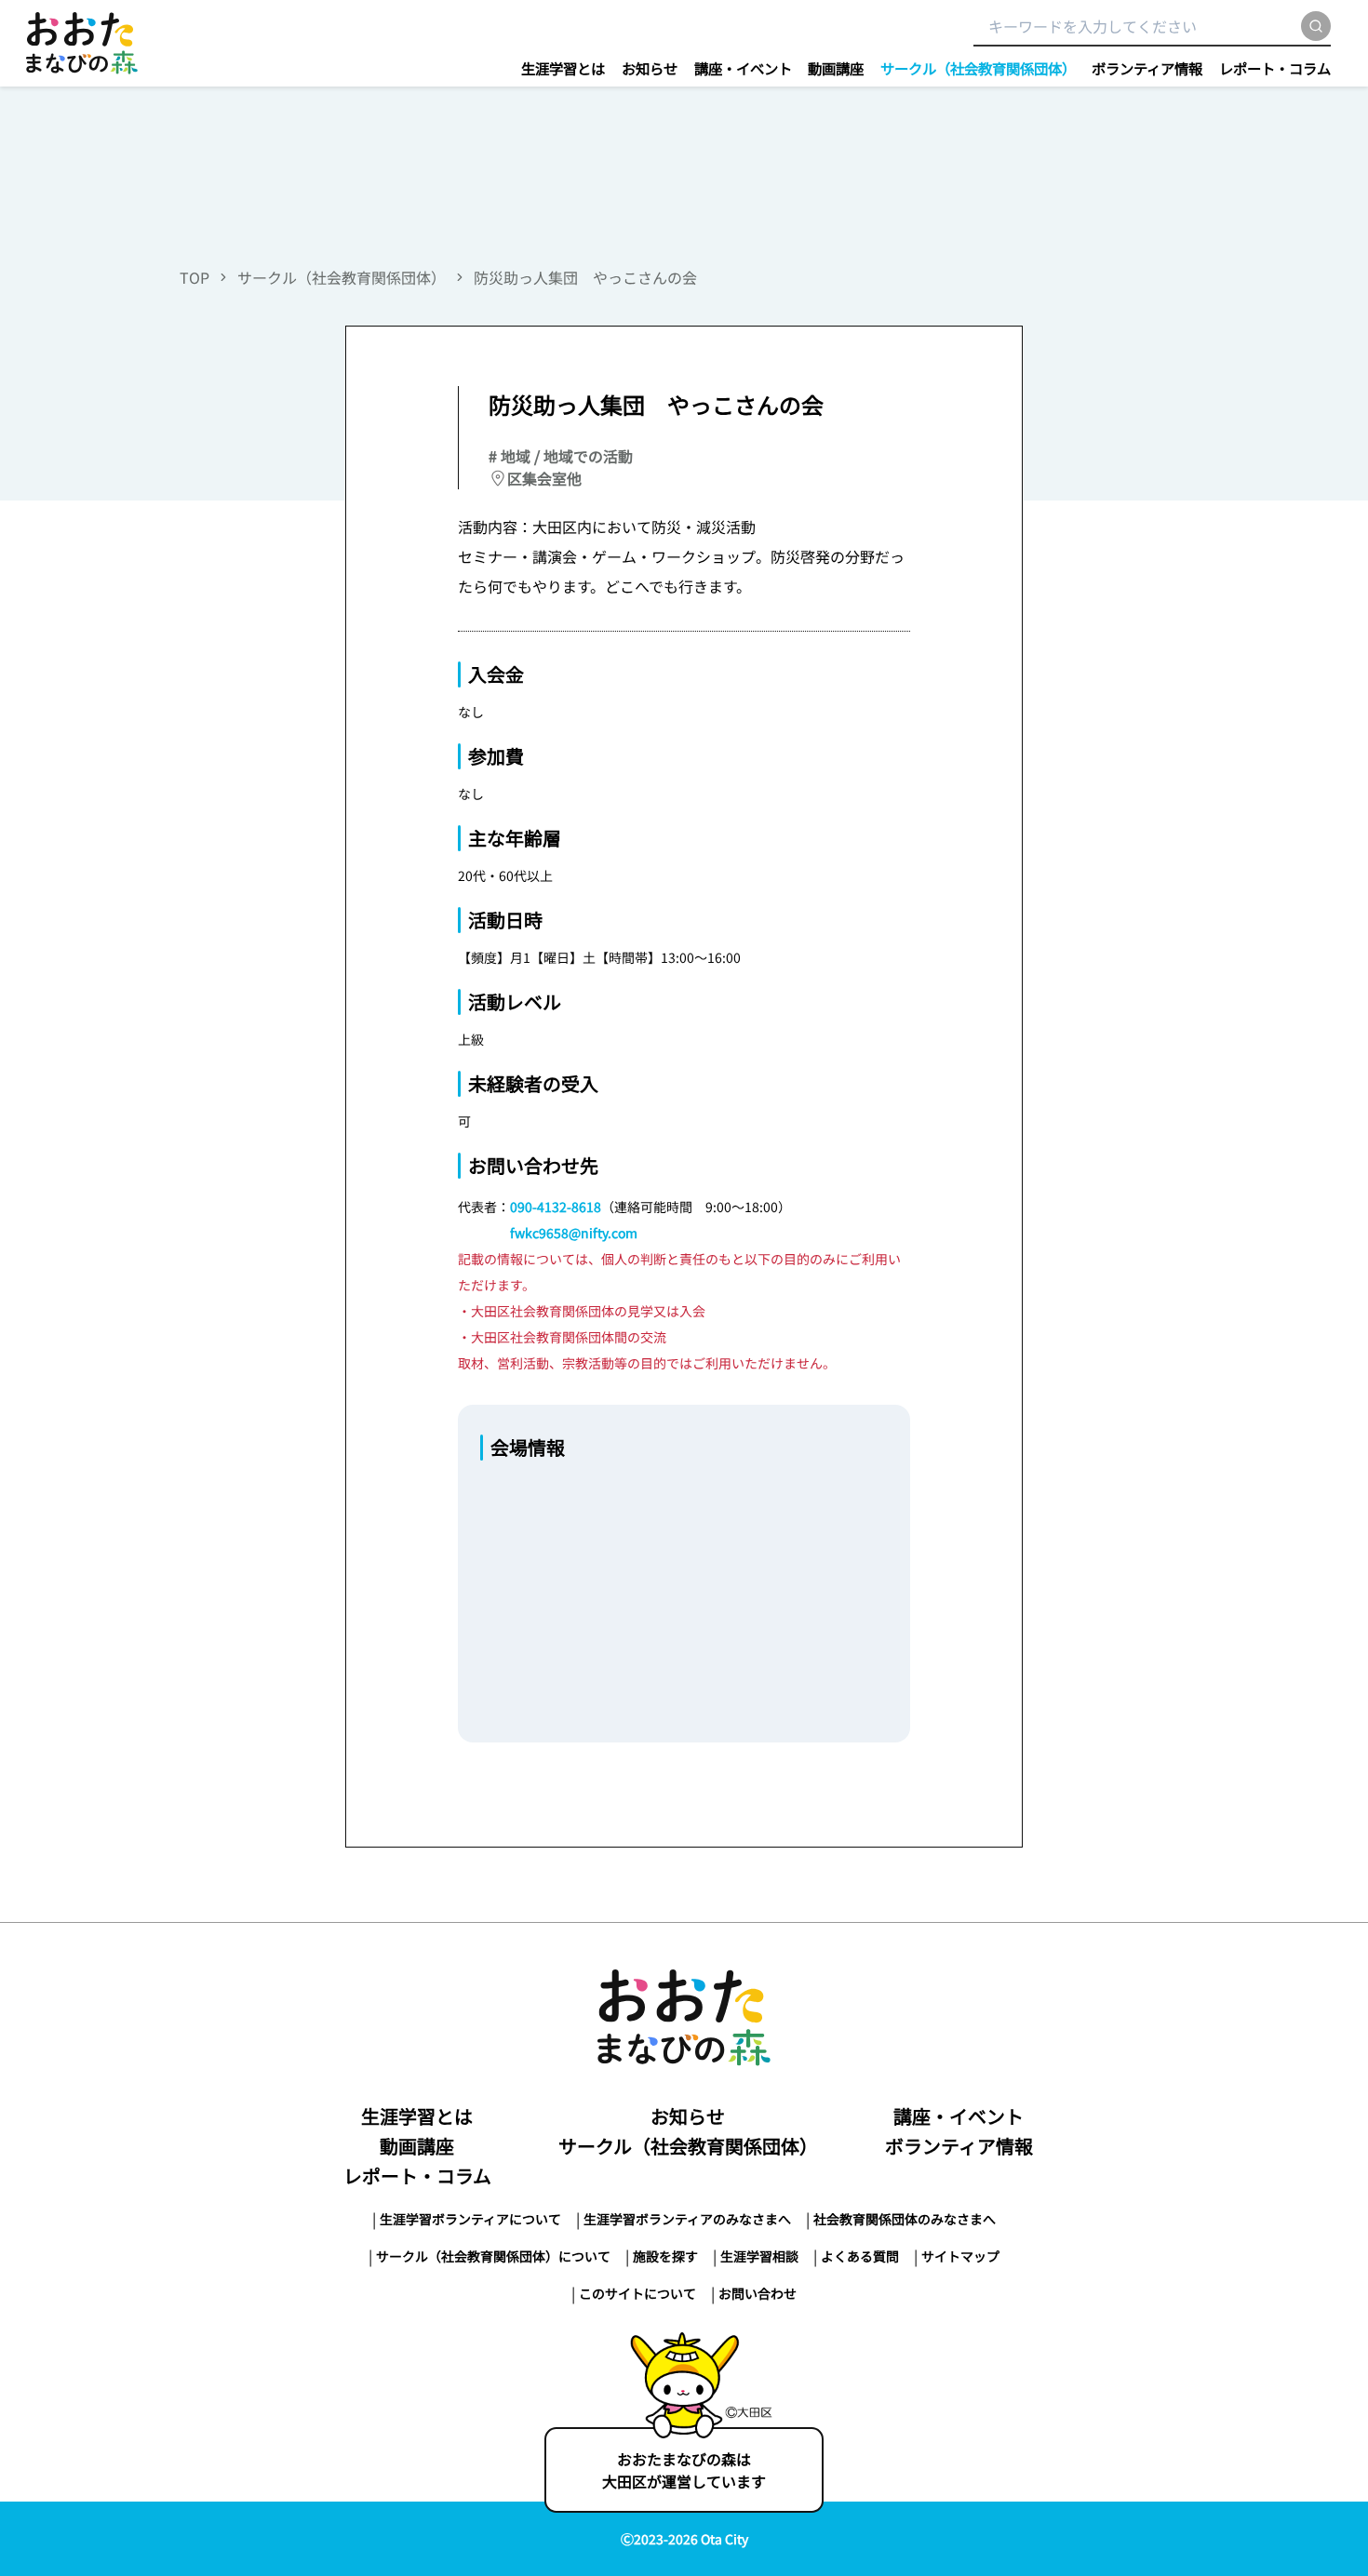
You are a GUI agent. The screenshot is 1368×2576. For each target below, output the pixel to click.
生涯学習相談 (759, 2256)
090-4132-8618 (556, 1207)
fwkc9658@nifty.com (574, 1233)
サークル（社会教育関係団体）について (493, 2256)
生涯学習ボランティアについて (470, 2219)
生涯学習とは (563, 68)
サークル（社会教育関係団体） (978, 68)
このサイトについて (637, 2293)
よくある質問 (860, 2256)
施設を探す (665, 2256)
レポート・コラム (1275, 68)
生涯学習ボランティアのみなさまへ (687, 2219)
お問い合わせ (758, 2293)
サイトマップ (960, 2256)
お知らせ (650, 68)
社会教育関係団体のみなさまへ (905, 2219)
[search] (1316, 26)
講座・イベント (743, 68)
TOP (194, 277)
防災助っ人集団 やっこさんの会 (585, 277)
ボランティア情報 (1147, 68)
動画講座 (836, 68)
